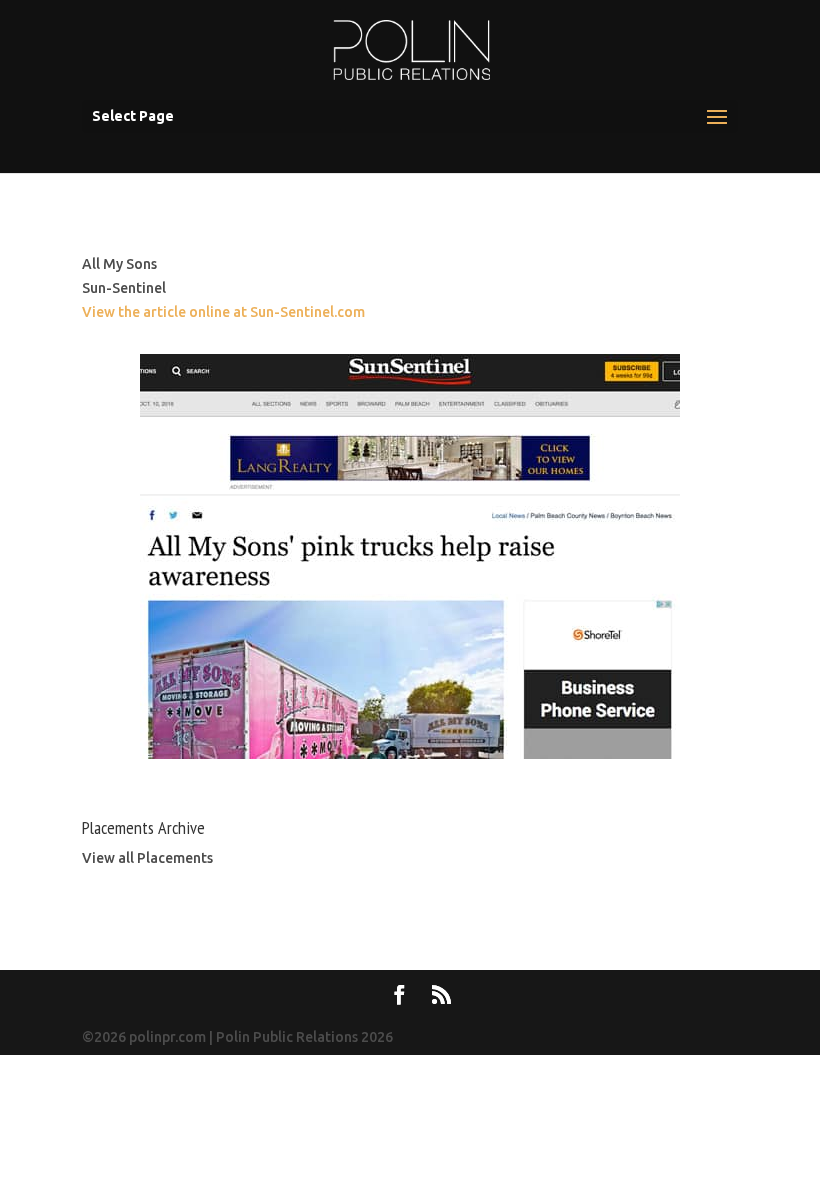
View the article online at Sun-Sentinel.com (223, 312)
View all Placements (147, 858)
